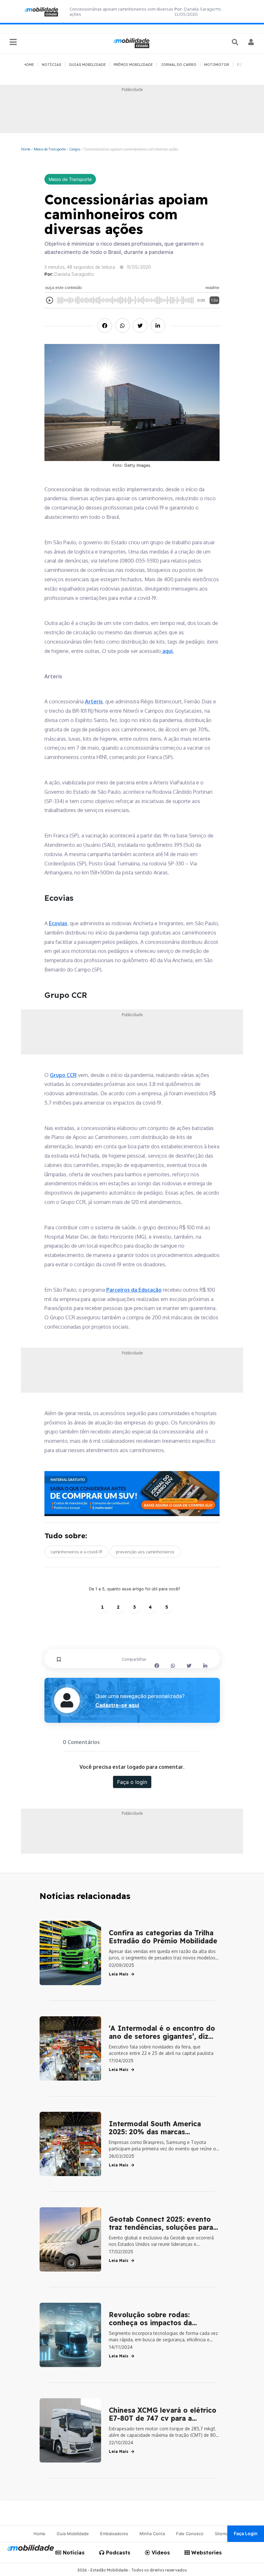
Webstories (206, 2553)
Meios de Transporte (50, 149)
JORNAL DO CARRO (179, 65)
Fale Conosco (190, 2534)
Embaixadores (114, 2534)
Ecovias (58, 923)
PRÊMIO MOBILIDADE (133, 65)
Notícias (73, 2553)
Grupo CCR (63, 1075)
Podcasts (117, 2553)
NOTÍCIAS (52, 65)
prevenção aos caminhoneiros (145, 1552)
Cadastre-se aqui (117, 1705)
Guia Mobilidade (73, 2534)
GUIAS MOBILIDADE (87, 65)
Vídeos (160, 2553)
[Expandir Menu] (13, 42)
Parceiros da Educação (134, 1290)
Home (26, 149)
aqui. (167, 651)
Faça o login (132, 1782)
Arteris (94, 701)
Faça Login (246, 2533)
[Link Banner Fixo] (132, 1494)
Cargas (75, 149)
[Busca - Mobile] (236, 42)
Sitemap (223, 2534)
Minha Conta (152, 2534)
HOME (29, 65)
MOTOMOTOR (217, 65)
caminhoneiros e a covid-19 (76, 1552)
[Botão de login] (251, 42)
